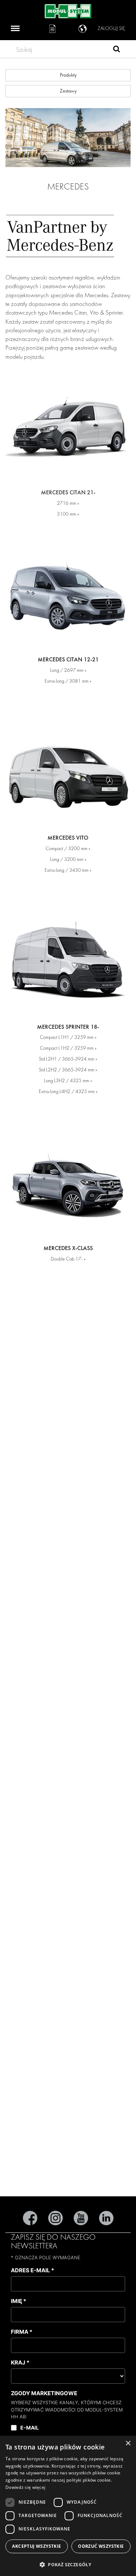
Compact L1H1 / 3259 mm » (68, 1037)
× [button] (128, 2443)
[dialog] (68, 2506)
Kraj (20, 2362)
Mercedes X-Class (68, 1248)
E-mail (30, 2428)
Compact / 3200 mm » (68, 848)
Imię (18, 2301)
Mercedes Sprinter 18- (68, 1027)
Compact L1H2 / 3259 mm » (68, 1048)
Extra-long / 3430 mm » (68, 870)
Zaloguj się (111, 28)
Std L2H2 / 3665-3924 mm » (68, 1070)
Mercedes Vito (68, 838)
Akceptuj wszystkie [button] (36, 2546)
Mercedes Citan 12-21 (68, 660)
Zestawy (68, 91)
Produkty (68, 75)
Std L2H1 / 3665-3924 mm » (68, 1059)
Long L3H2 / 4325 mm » (68, 1081)
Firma (22, 2332)
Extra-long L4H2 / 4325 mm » (68, 1091)
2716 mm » (68, 503)
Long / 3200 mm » (68, 859)
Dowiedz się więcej (25, 2487)
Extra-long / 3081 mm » (68, 681)
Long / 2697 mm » (68, 670)
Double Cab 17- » (68, 1259)
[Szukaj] (117, 50)
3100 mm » (68, 514)
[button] (68, 2564)
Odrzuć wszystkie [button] (101, 2546)
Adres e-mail (32, 2270)
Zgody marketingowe (44, 2393)
